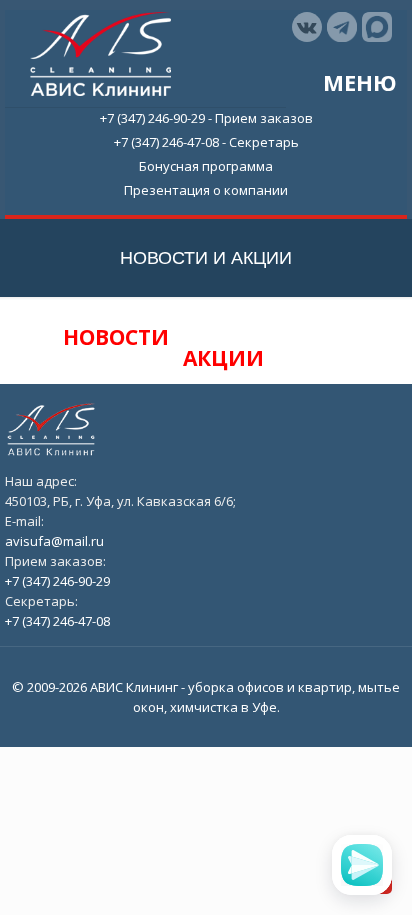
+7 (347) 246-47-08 (166, 142)
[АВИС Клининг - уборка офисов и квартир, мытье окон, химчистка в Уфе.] (100, 52)
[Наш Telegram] (342, 27)
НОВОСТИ (118, 337)
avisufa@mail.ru (54, 541)
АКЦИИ (223, 358)
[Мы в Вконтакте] (307, 27)
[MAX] (377, 27)
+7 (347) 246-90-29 (152, 118)
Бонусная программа (206, 166)
